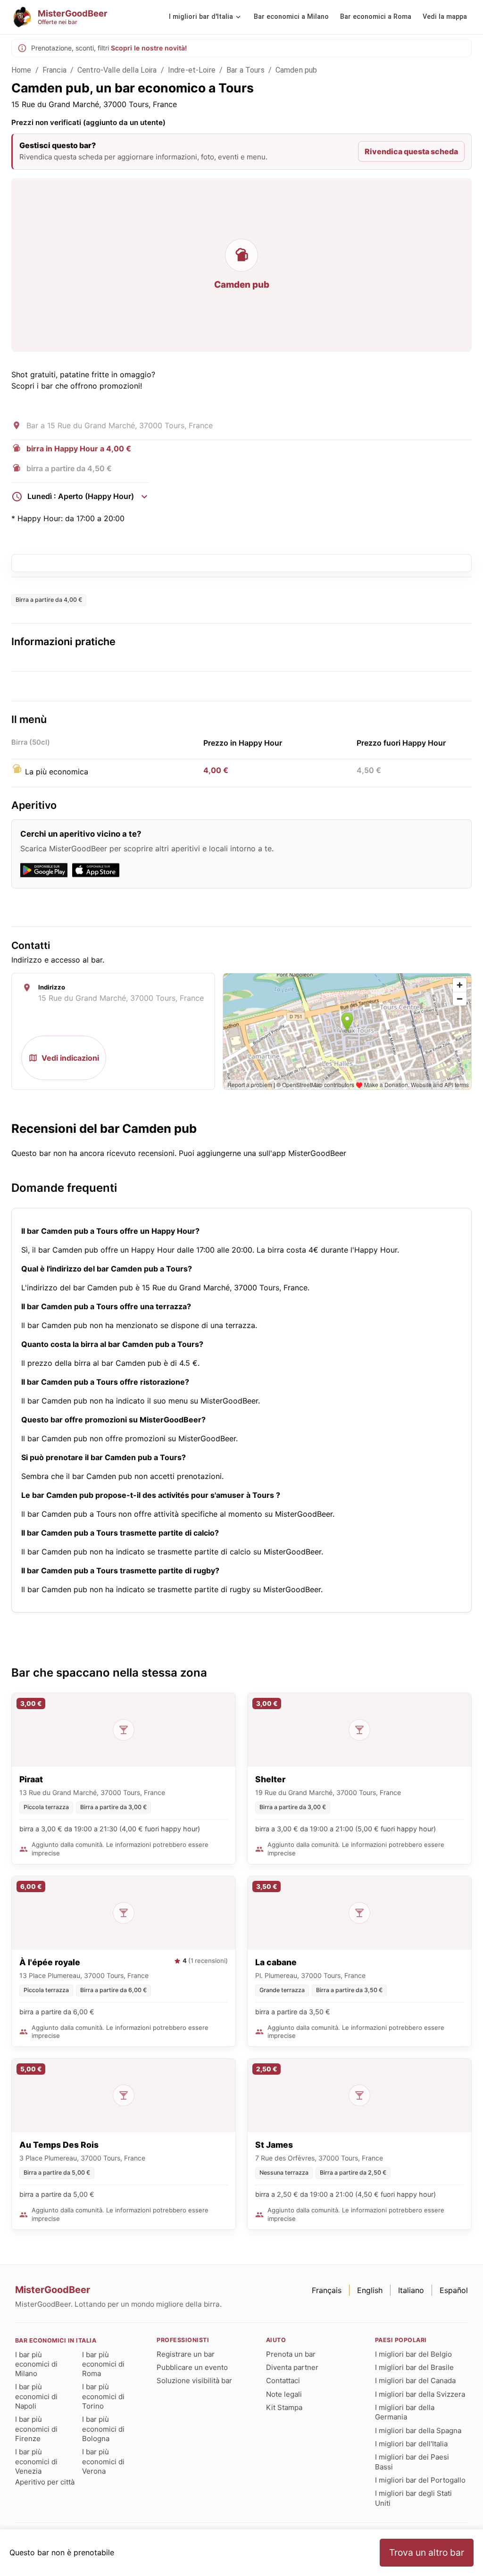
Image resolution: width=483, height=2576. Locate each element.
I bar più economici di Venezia (36, 2461)
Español (454, 2290)
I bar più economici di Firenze (36, 2429)
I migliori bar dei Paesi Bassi (412, 2462)
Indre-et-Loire (192, 70)
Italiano (411, 2290)
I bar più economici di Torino (103, 2396)
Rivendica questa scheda (411, 151)
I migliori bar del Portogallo (420, 2480)
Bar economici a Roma (376, 17)
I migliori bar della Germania (405, 2412)
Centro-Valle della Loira (117, 70)
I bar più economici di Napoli (36, 2396)
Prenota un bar (291, 2354)
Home (21, 70)
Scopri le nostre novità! (149, 48)
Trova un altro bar (427, 2552)
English (370, 2290)
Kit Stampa (284, 2407)
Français (327, 2290)
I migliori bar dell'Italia (411, 2444)
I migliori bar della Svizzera (420, 2394)
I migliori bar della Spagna (418, 2431)
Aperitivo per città (45, 2482)
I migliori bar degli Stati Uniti (413, 2498)
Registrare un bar (186, 2354)
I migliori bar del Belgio (413, 2354)
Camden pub (296, 70)
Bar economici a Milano (291, 17)
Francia (54, 70)
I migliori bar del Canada (415, 2381)
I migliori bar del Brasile (414, 2367)
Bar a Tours (246, 70)
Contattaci (283, 2381)
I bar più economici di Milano (36, 2364)
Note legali (284, 2394)
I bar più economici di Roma (103, 2364)
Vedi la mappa (445, 17)
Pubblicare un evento (192, 2367)
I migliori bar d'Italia (201, 17)
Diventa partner (292, 2367)
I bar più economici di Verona (103, 2461)
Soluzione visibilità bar (194, 2381)
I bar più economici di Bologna (103, 2429)
